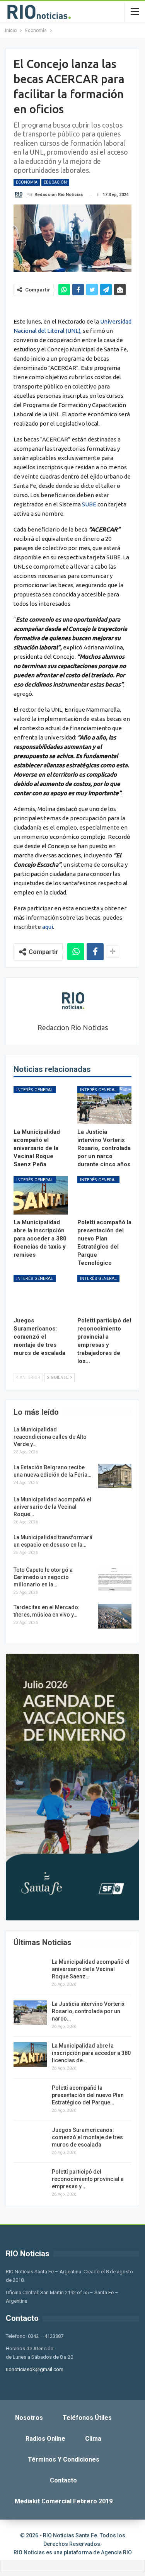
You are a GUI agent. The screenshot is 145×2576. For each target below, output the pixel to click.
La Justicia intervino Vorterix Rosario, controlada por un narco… (88, 2011)
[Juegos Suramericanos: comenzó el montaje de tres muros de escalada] (41, 1294)
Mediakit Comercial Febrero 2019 (64, 2501)
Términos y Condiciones (64, 2459)
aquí (48, 927)
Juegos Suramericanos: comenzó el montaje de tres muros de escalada (87, 2137)
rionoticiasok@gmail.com (35, 2369)
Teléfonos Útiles (87, 2418)
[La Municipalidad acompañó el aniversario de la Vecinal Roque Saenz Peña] (41, 1105)
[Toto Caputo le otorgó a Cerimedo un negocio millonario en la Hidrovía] (115, 1579)
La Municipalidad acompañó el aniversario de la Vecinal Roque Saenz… (91, 1969)
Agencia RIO (116, 2552)
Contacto (63, 2480)
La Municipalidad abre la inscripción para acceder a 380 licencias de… (91, 2053)
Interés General (35, 1090)
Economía (27, 182)
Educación (55, 182)
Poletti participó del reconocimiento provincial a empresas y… (88, 2179)
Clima (93, 2439)
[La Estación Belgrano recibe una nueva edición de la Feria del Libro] (115, 1476)
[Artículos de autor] (72, 1001)
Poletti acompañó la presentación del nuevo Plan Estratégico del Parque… (88, 2095)
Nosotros (29, 2418)
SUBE (89, 504)
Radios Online (45, 2439)
